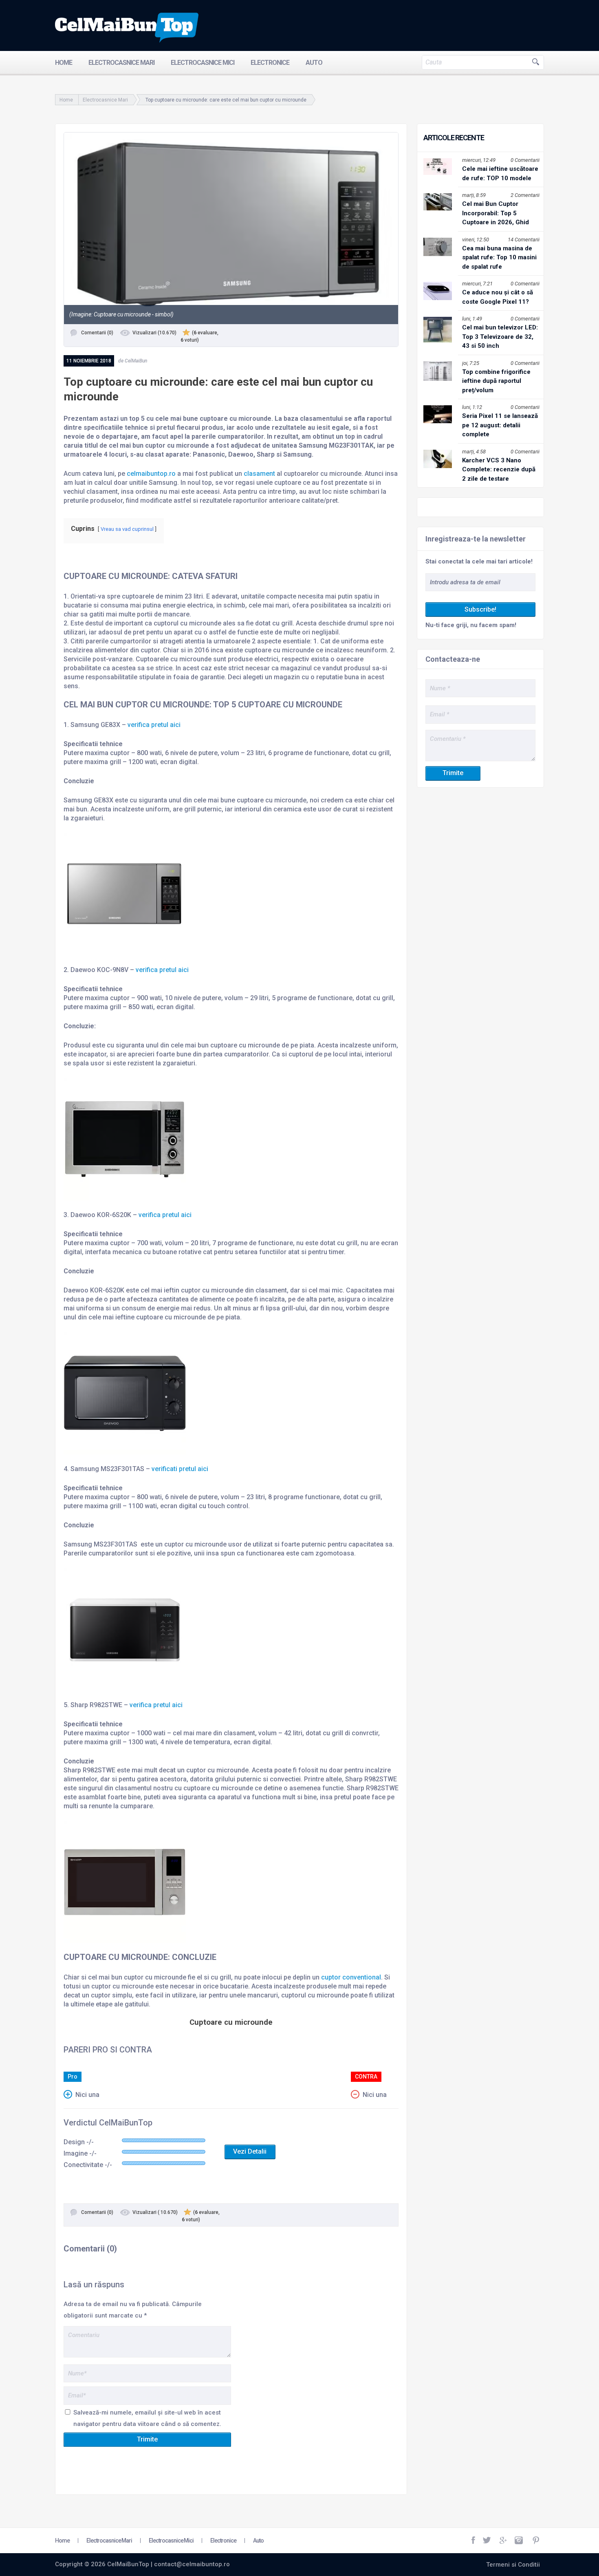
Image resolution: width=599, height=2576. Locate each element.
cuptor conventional (351, 1977)
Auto (314, 63)
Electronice (270, 63)
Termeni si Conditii (513, 2565)
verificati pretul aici (180, 1469)
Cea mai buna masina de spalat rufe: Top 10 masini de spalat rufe (499, 257)
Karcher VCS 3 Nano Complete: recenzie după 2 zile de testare (499, 469)
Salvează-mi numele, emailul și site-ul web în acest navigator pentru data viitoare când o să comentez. (147, 2418)
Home (64, 63)
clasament (259, 474)
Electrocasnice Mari (121, 63)
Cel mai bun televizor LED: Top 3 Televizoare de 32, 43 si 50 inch (500, 337)
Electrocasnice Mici (203, 63)
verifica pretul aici (154, 725)
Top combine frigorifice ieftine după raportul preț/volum (496, 381)
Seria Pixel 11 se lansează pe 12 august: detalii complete (500, 425)
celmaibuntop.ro (151, 474)
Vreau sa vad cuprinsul (127, 529)
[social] (474, 2541)
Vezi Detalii (250, 2151)
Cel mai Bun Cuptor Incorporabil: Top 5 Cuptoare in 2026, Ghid (495, 213)
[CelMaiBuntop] (127, 28)
